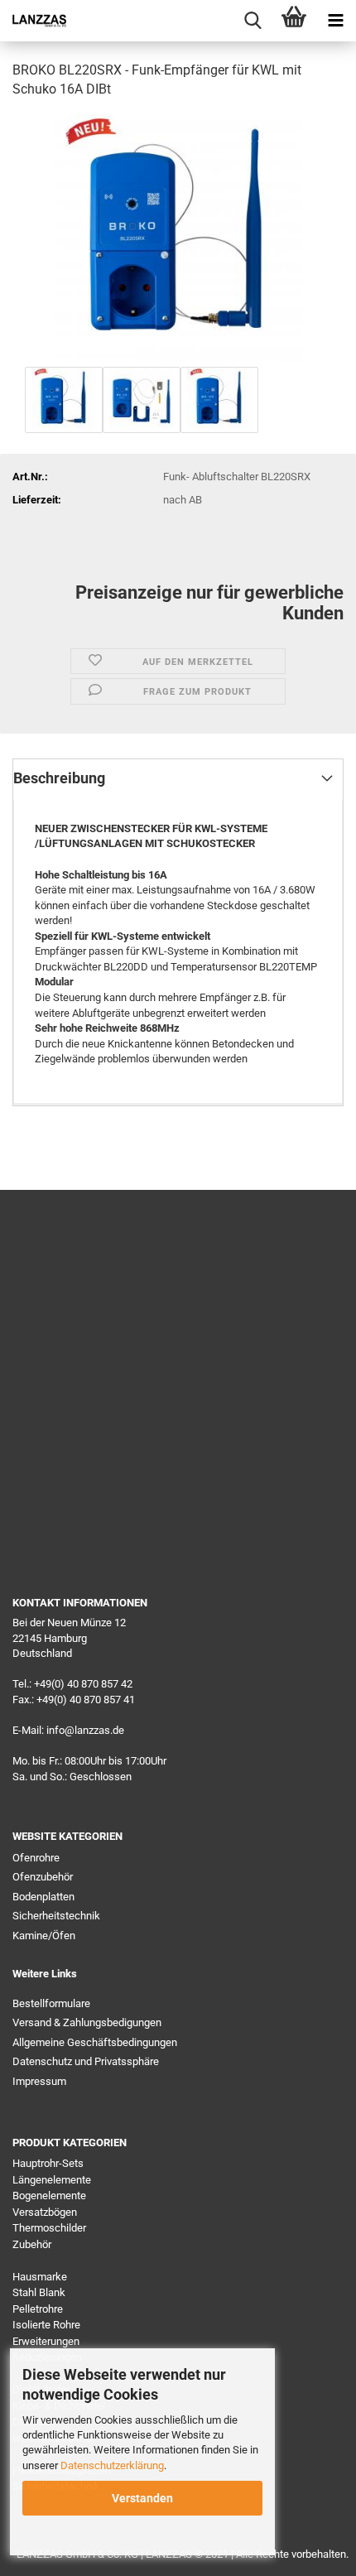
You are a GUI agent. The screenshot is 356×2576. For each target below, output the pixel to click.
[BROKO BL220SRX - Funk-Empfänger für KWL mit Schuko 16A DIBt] (178, 237)
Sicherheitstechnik (56, 1916)
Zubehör (32, 2244)
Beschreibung (59, 778)
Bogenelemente (49, 2196)
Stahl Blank (39, 2292)
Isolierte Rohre (46, 2325)
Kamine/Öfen (44, 1936)
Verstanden (142, 2498)
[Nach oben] (310, 2551)
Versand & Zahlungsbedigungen (87, 2022)
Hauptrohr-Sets (48, 2163)
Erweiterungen (46, 2341)
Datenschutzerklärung (112, 2465)
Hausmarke (40, 2277)
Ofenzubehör (43, 1877)
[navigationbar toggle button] (335, 21)
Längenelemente (52, 2180)
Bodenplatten (43, 1897)
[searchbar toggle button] (253, 21)
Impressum (39, 2081)
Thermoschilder (49, 2228)
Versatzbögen (45, 2212)
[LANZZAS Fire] (33, 21)
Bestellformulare (51, 2003)
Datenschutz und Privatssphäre (86, 2061)
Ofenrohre (36, 1858)
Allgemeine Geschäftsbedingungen (95, 2042)
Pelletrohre (38, 2309)
